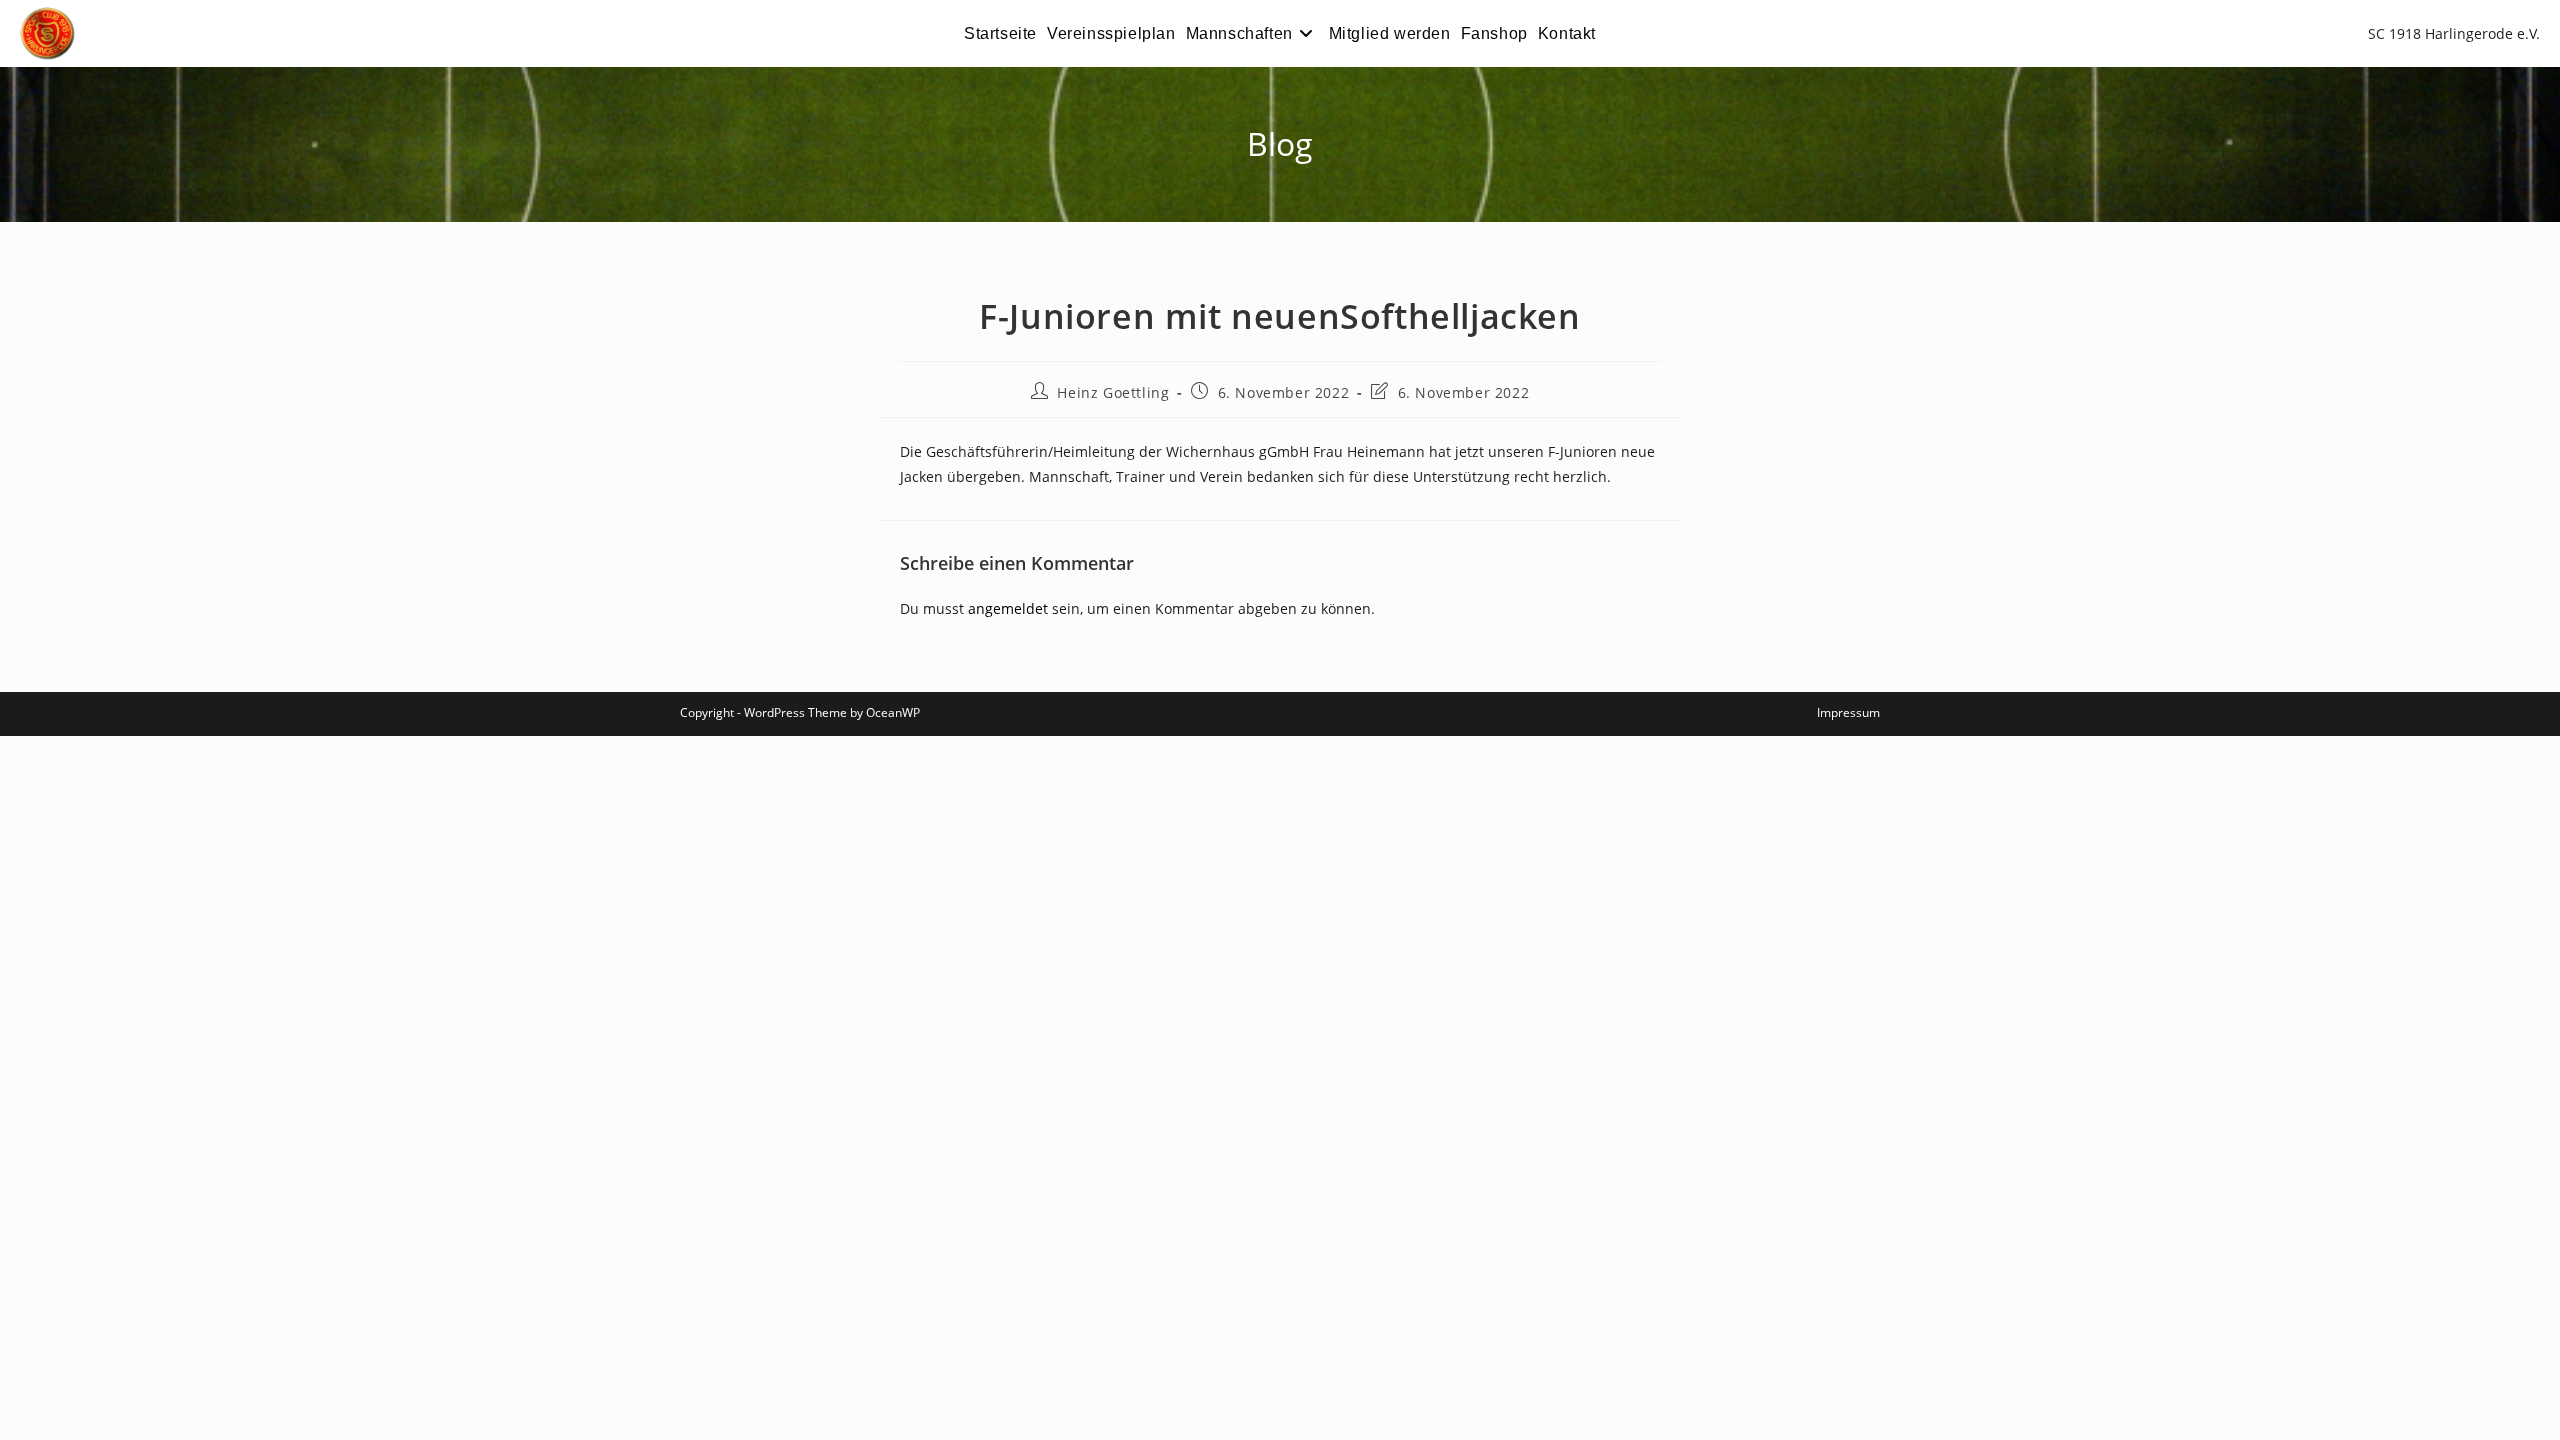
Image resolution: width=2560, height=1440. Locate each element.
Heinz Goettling (1113, 392)
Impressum (1848, 712)
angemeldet (1008, 608)
